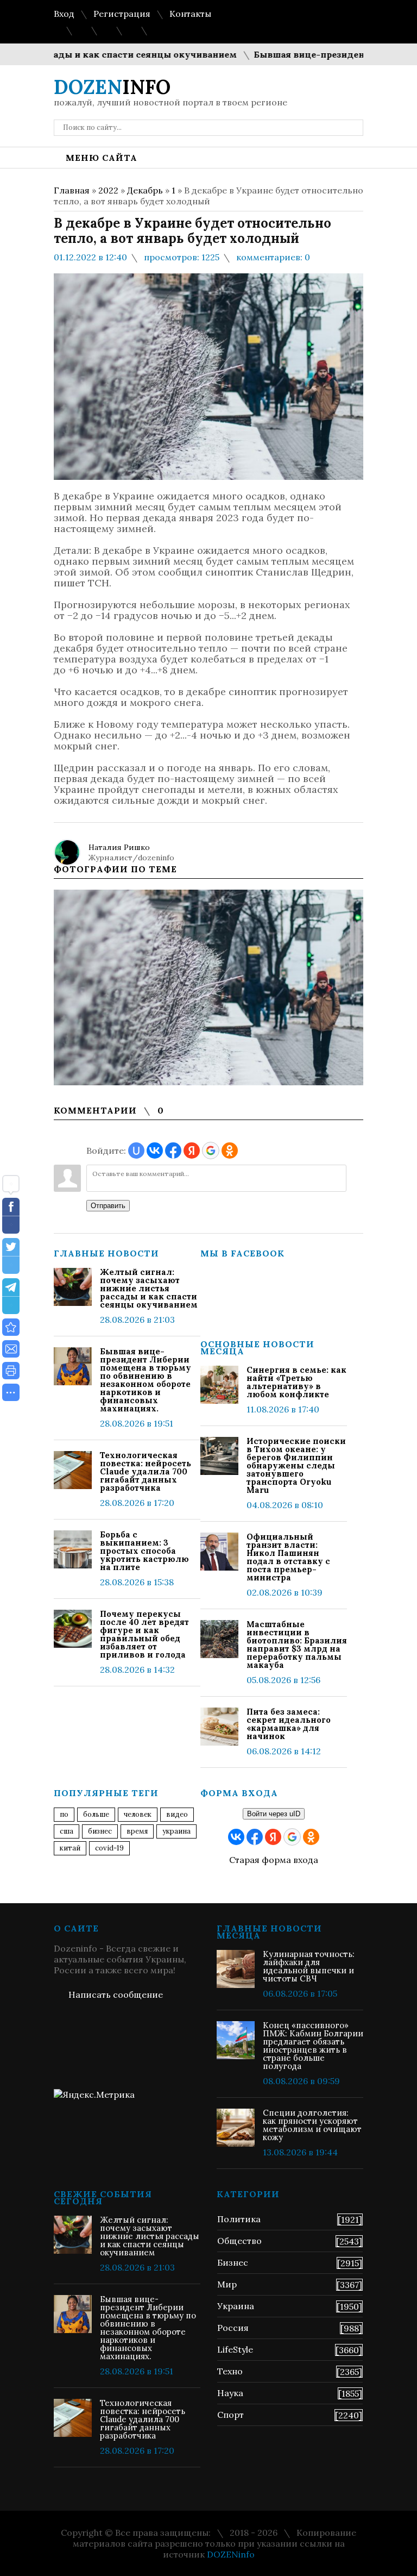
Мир (227, 2284)
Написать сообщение (116, 1994)
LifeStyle (235, 2349)
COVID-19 (109, 1848)
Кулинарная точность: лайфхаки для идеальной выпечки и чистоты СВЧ (309, 1966)
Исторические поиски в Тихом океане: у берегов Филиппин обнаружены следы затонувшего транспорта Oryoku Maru (296, 1465)
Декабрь (145, 190)
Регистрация (122, 14)
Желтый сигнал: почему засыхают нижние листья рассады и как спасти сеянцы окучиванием (149, 1288)
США (67, 1831)
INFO (112, 87)
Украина (176, 1831)
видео (177, 1814)
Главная (72, 190)
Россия (233, 2328)
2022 (108, 190)
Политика (239, 2219)
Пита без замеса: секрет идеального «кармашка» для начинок (289, 1724)
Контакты (190, 14)
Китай (70, 1848)
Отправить (108, 1206)
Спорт (230, 2415)
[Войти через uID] (136, 1151)
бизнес (100, 1831)
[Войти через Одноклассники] (230, 1151)
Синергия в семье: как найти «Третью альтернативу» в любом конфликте (296, 1382)
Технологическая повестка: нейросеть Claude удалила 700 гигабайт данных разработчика (146, 1471)
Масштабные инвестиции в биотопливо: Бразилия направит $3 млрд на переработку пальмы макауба (297, 1645)
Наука (230, 2393)
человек (138, 1814)
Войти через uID (274, 1814)
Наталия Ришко (119, 847)
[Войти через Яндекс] (192, 1151)
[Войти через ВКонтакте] (155, 1151)
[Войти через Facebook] (173, 1151)
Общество (239, 2241)
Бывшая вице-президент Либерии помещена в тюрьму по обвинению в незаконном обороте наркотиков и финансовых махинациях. (146, 1380)
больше (96, 1814)
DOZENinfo (231, 2554)
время (137, 1831)
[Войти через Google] (211, 1151)
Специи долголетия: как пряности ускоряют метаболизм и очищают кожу (312, 2125)
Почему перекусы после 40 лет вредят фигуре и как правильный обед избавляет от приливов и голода (144, 1634)
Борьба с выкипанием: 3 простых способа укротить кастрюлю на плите (144, 1551)
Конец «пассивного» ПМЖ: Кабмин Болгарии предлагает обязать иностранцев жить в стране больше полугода (313, 2046)
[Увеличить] (208, 987)
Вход (64, 14)
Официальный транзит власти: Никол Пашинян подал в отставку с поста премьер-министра (288, 1557)
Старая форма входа (274, 1860)
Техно (230, 2371)
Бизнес (233, 2262)
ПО (64, 1814)
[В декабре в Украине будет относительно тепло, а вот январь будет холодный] (11, 1327)
